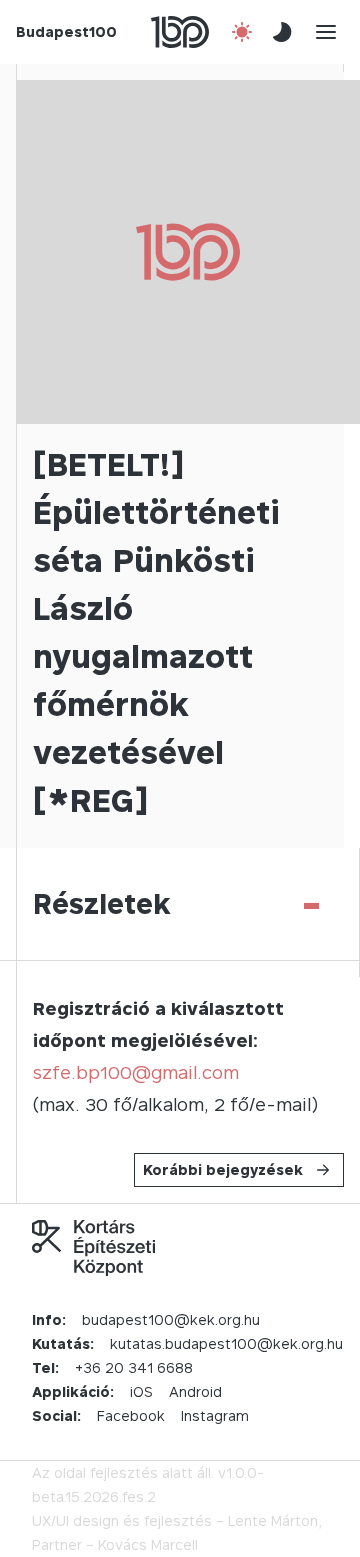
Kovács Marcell (148, 1544)
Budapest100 (66, 31)
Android (195, 1391)
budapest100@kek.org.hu (171, 1319)
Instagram (215, 1415)
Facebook (131, 1415)
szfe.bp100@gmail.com (136, 1072)
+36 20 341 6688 (134, 1367)
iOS (141, 1391)
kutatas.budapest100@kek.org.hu (226, 1343)
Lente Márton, (275, 1520)
